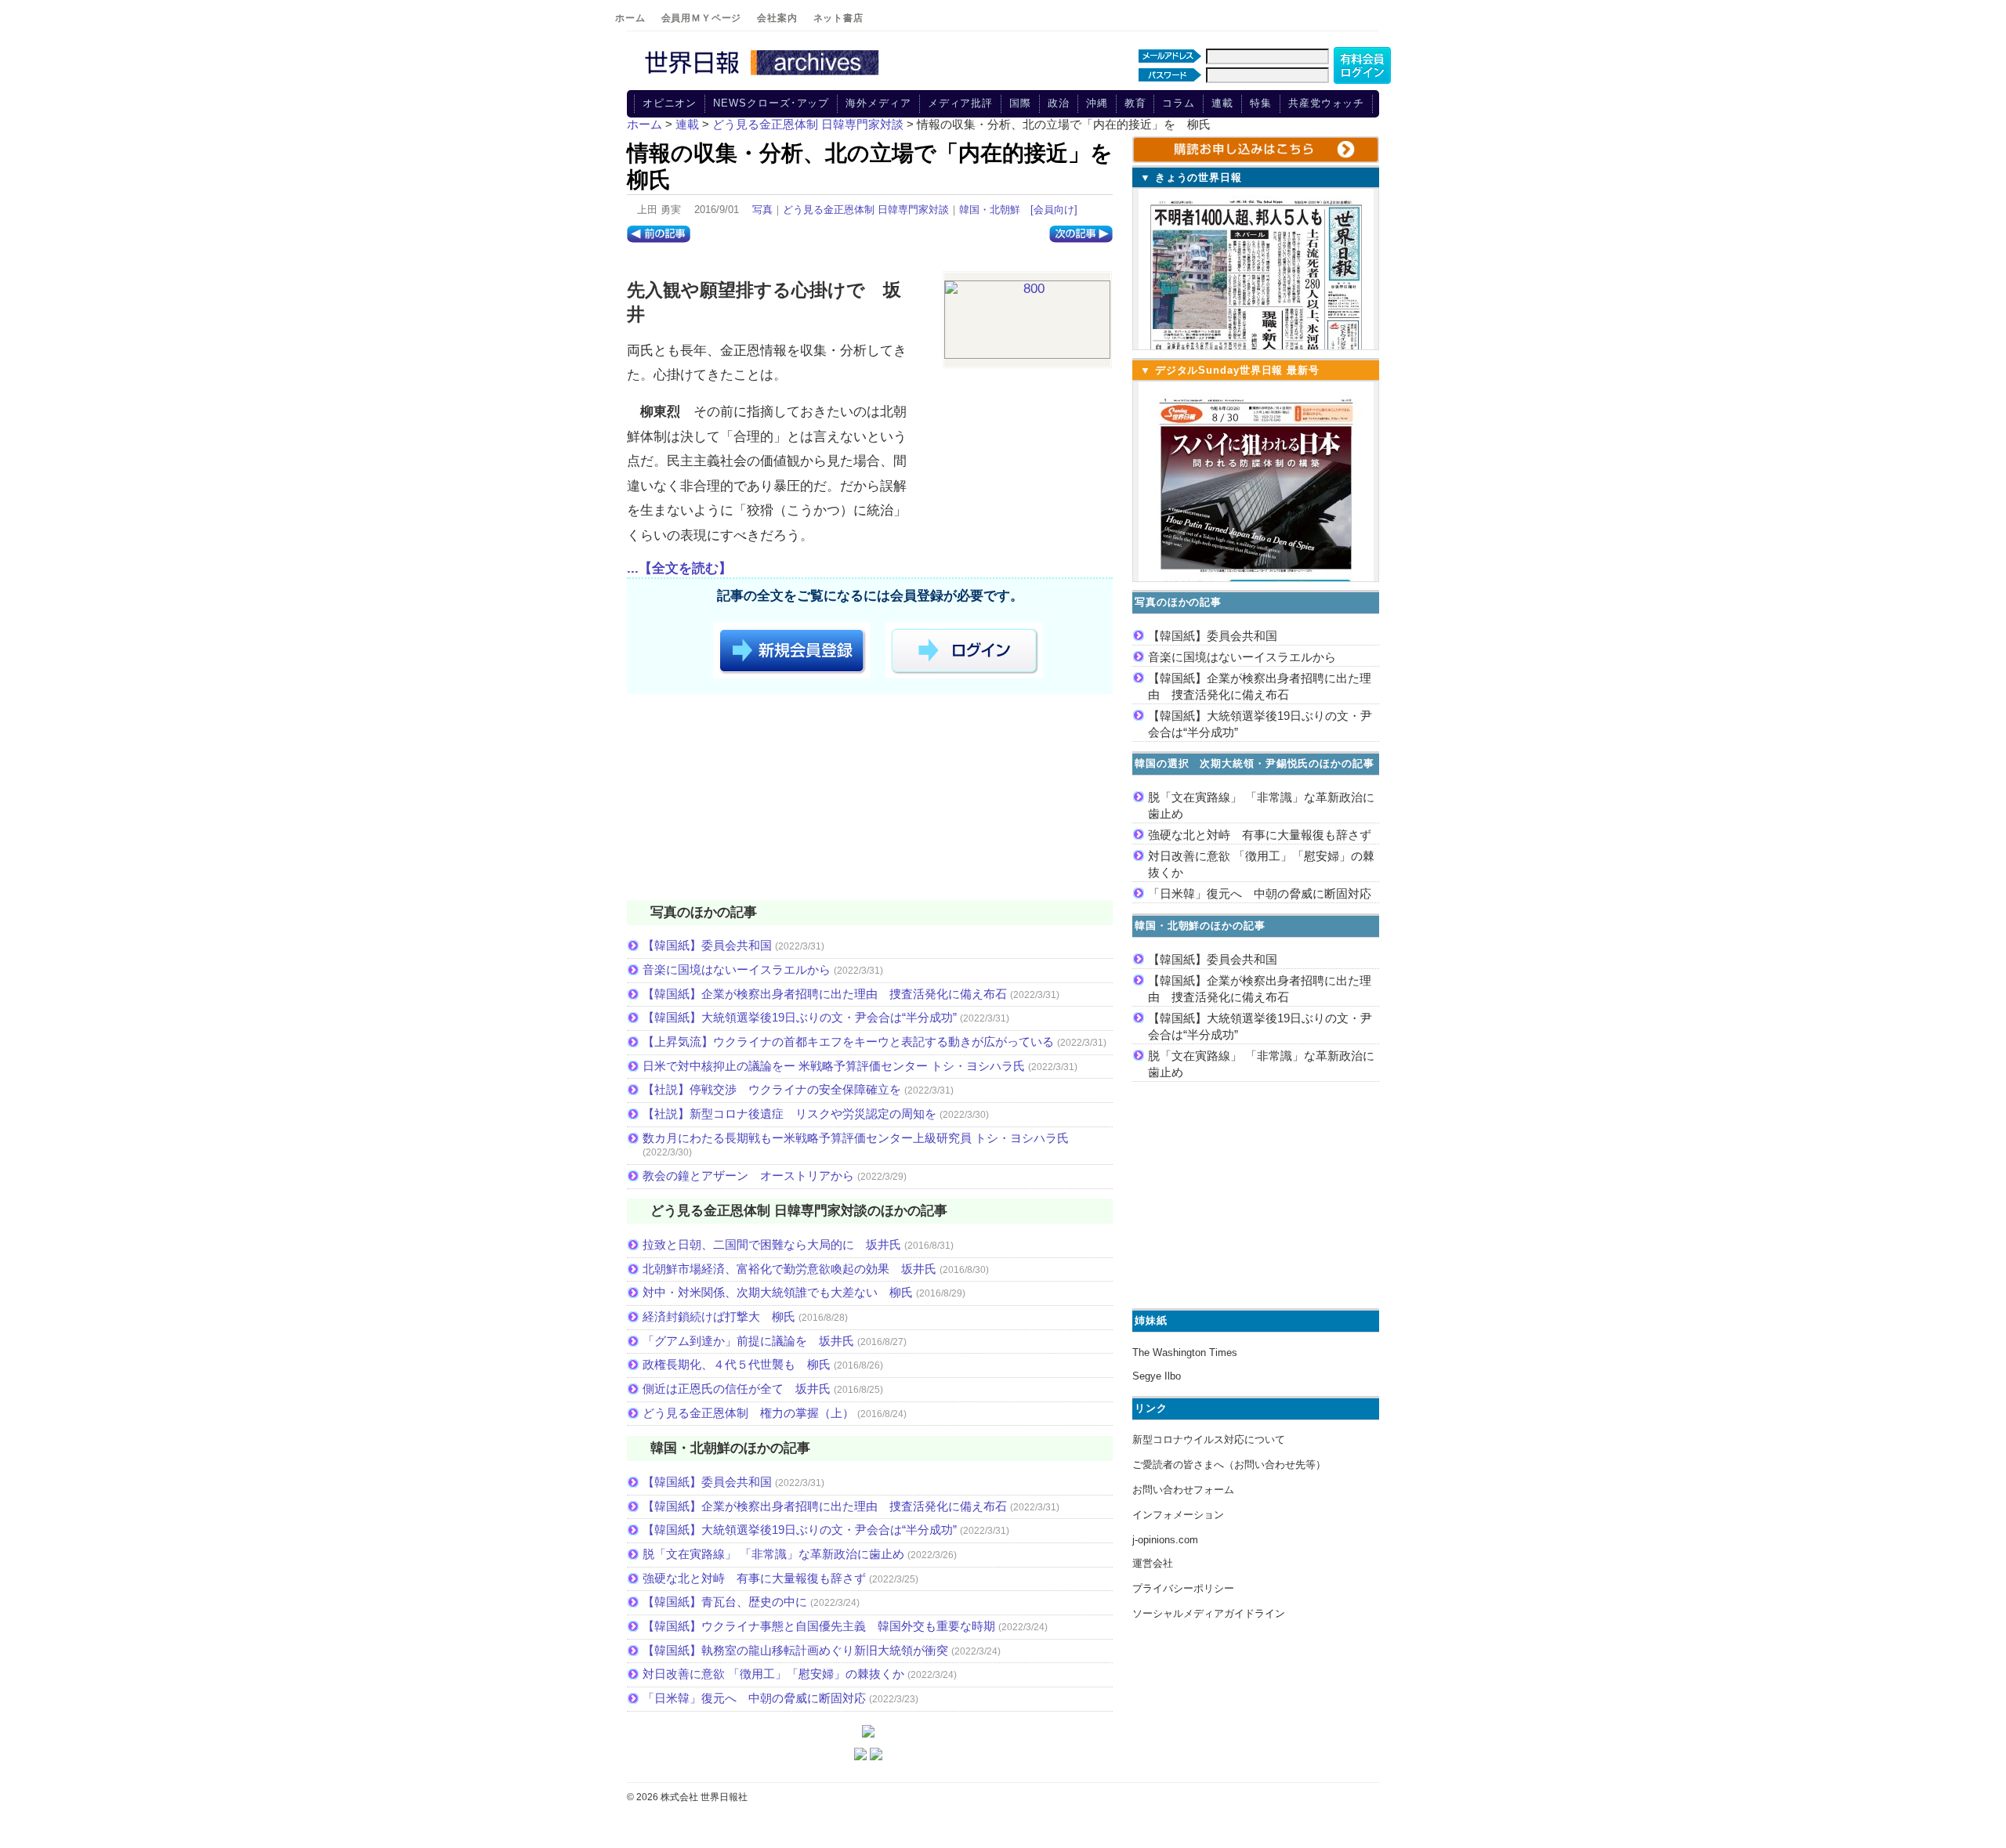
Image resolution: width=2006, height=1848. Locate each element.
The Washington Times (1185, 1353)
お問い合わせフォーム (1183, 1490)
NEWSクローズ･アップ (771, 103)
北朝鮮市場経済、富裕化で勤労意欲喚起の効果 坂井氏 (789, 1269)
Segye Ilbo (1157, 1376)
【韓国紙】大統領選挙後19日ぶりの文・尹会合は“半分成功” (800, 1017)
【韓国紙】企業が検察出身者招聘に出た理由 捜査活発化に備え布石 (825, 994)
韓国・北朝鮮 (990, 210)
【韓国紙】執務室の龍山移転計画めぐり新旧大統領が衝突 (795, 1650)
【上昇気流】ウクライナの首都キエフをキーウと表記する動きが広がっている (848, 1042)
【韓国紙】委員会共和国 (707, 945)
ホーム (630, 18)
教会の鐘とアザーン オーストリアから (748, 1175)
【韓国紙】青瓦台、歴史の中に (725, 1602)
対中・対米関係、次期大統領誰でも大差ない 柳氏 (778, 1292)
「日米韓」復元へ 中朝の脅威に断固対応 (754, 1698)
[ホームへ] (764, 76)
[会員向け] (1054, 210)
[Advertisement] (870, 800)
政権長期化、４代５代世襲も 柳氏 (737, 1364)
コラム (1179, 103)
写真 (762, 210)
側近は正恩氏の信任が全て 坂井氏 (737, 1389)
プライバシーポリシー (1183, 1588)
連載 (1222, 103)
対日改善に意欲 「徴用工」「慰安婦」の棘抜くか (773, 1674)
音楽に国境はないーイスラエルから (737, 969)
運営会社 (1153, 1563)
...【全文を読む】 (679, 568)
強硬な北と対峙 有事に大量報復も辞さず (754, 1578)
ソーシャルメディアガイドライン (1209, 1613)
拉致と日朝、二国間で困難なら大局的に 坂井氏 (772, 1244)
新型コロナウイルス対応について (1209, 1439)
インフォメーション (1178, 1515)
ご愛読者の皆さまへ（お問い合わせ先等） (1229, 1465)
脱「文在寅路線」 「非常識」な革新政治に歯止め (773, 1554)
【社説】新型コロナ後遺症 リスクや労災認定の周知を (789, 1114)
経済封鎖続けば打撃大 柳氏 (719, 1316)
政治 (1059, 103)
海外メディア (878, 103)
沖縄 (1097, 103)
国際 (1020, 103)
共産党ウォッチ (1326, 103)
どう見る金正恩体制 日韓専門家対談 (866, 210)
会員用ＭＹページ (702, 18)
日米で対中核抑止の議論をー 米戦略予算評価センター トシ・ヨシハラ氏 (834, 1066)
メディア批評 (960, 103)
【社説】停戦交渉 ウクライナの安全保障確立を (772, 1089)
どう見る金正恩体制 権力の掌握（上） (748, 1413)
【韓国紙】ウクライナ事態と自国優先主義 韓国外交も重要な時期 (819, 1626)
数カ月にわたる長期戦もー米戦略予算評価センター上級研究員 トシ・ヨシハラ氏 (856, 1138)
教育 (1135, 103)
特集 (1261, 103)
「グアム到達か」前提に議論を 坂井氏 (748, 1341)
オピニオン (670, 103)
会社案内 (777, 18)
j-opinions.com (1165, 1540)
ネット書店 (838, 18)
